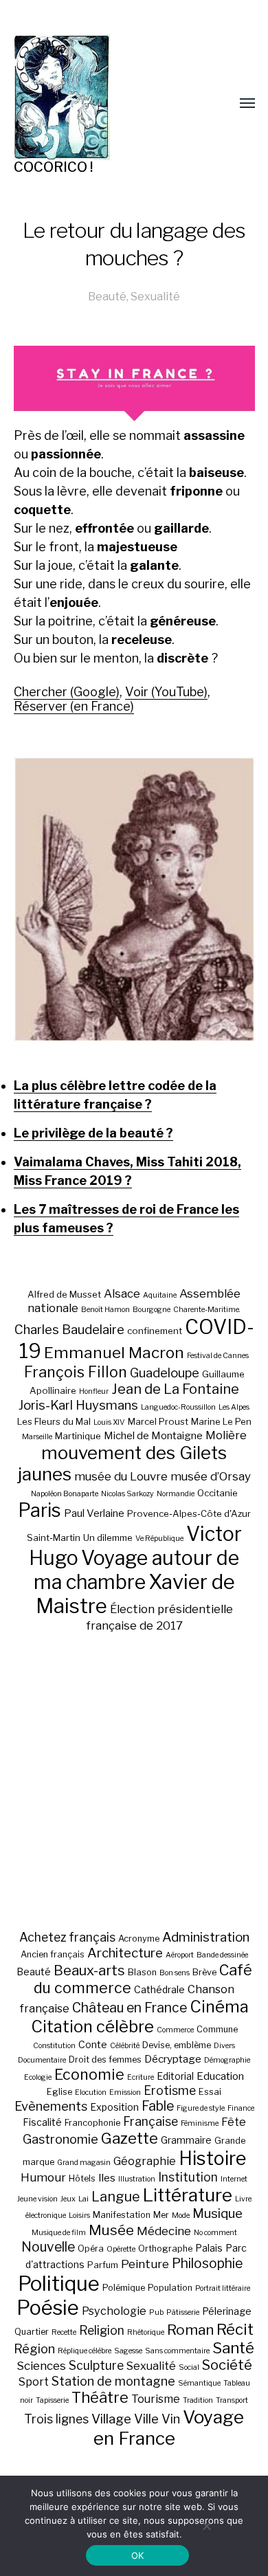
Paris (40, 1510)
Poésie (48, 2308)
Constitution (54, 2046)
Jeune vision (37, 2199)
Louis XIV (109, 1422)
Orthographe (165, 2249)
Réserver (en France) (74, 706)
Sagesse (128, 2351)
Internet (234, 2179)
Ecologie (38, 2077)
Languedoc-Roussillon (178, 1407)
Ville (146, 2419)
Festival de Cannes (218, 1356)
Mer (161, 2215)
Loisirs (79, 2216)
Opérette (121, 2249)
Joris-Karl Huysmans (78, 1405)
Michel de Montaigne (153, 1436)
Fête (234, 2122)
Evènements (51, 2106)
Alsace (122, 1293)
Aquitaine (160, 1295)
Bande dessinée (222, 1955)
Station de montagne (113, 2381)
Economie (89, 2074)
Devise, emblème (177, 2045)
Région (34, 2349)
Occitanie (217, 1493)
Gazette (130, 2138)
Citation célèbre (92, 2027)
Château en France (130, 2008)
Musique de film (59, 2233)
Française (150, 2121)
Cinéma (219, 2007)
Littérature (188, 2195)
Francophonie (92, 2123)
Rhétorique (146, 2332)
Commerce (175, 2030)
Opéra (91, 2249)
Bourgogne (152, 1310)
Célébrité (125, 2046)
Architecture (125, 1953)
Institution (188, 2177)
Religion (102, 2330)
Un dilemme (108, 1537)
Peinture (145, 2264)
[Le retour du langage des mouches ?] (134, 899)
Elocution (91, 2092)
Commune (217, 2029)
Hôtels (82, 2178)
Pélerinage (227, 2311)
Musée (111, 2230)
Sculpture (96, 2365)
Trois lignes (56, 2419)
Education (220, 2076)
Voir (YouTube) (166, 692)
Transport (232, 2400)
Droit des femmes (105, 2059)
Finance (241, 2108)
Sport (34, 2381)
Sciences (41, 2366)
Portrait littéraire (223, 2288)
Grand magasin (84, 2163)
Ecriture (141, 2077)
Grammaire (186, 2140)
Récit (235, 2329)
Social (189, 2367)
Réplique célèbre (85, 2351)
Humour (43, 2177)
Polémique (124, 2288)
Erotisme (170, 2090)
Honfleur (94, 1391)
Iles (107, 2178)
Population (170, 2288)
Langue (116, 2197)
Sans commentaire (177, 2351)
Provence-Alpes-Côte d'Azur (189, 1513)
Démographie (227, 2060)
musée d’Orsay (211, 1476)
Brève (204, 1972)
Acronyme (139, 1939)
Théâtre (100, 2397)
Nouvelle (48, 2247)
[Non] (206, 2526)
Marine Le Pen (221, 1421)
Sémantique (199, 2383)
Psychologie (114, 2311)
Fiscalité (42, 2122)
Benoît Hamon (105, 1310)
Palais (209, 2248)
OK (138, 2555)
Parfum (103, 2265)
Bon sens (175, 1973)
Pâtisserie (183, 2312)
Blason (142, 1972)
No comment (215, 2233)
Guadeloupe (165, 1373)
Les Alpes (234, 1407)
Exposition (114, 2107)
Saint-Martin (54, 1537)
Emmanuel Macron (114, 1353)
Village (111, 2419)
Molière (226, 1435)
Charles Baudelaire (69, 1330)
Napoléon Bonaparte (65, 1494)
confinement (155, 1331)
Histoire (212, 2158)
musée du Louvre (121, 1476)
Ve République (159, 1539)
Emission (125, 2092)
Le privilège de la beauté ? (93, 1133)
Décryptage (173, 2059)
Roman (190, 2330)
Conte (93, 2044)
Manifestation (122, 2215)
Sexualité (155, 296)
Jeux (68, 2199)
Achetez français (67, 1937)
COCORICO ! (53, 167)
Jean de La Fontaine (175, 1389)
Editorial (175, 2076)
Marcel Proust (158, 1421)
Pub (156, 2312)
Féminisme (200, 2123)
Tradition (198, 2400)
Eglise (59, 2092)
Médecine (164, 2231)
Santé (233, 2347)
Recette (64, 2332)
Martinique (78, 1436)
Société (227, 2365)
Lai (83, 2199)
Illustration (137, 2179)
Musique (217, 2213)
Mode (181, 2216)
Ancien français (53, 1954)
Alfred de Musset (64, 1294)
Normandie (176, 1494)
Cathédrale (159, 1989)
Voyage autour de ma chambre (137, 1570)
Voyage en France (169, 2428)
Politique (59, 2284)
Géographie (145, 2161)
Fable (158, 2106)
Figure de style (201, 2108)
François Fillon (76, 1372)
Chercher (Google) (67, 692)
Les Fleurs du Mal (54, 1421)
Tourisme (156, 2399)
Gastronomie (60, 2139)
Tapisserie (52, 2400)
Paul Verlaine (94, 1513)
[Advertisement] (134, 1781)
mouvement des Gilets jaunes (123, 1463)
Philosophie (207, 2263)
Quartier (32, 2332)
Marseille (37, 1437)
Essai (210, 2092)
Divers (224, 2046)
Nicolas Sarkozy (127, 1494)
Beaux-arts (89, 1970)
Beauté (107, 296)
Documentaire (42, 2060)
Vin (171, 2419)
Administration (206, 1937)
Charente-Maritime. (207, 1310)
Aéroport (180, 1955)
